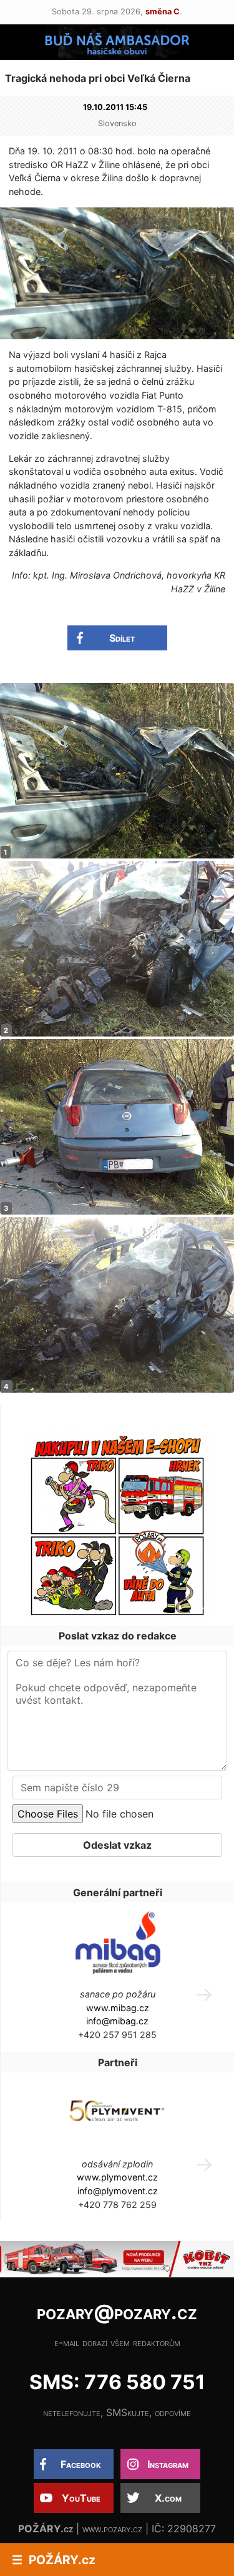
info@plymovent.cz (118, 2191)
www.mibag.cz (118, 2008)
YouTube (81, 2498)
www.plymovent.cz (117, 2177)
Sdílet (122, 638)
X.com (168, 2498)
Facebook (81, 2464)
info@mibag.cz (117, 2021)
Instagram (168, 2464)
